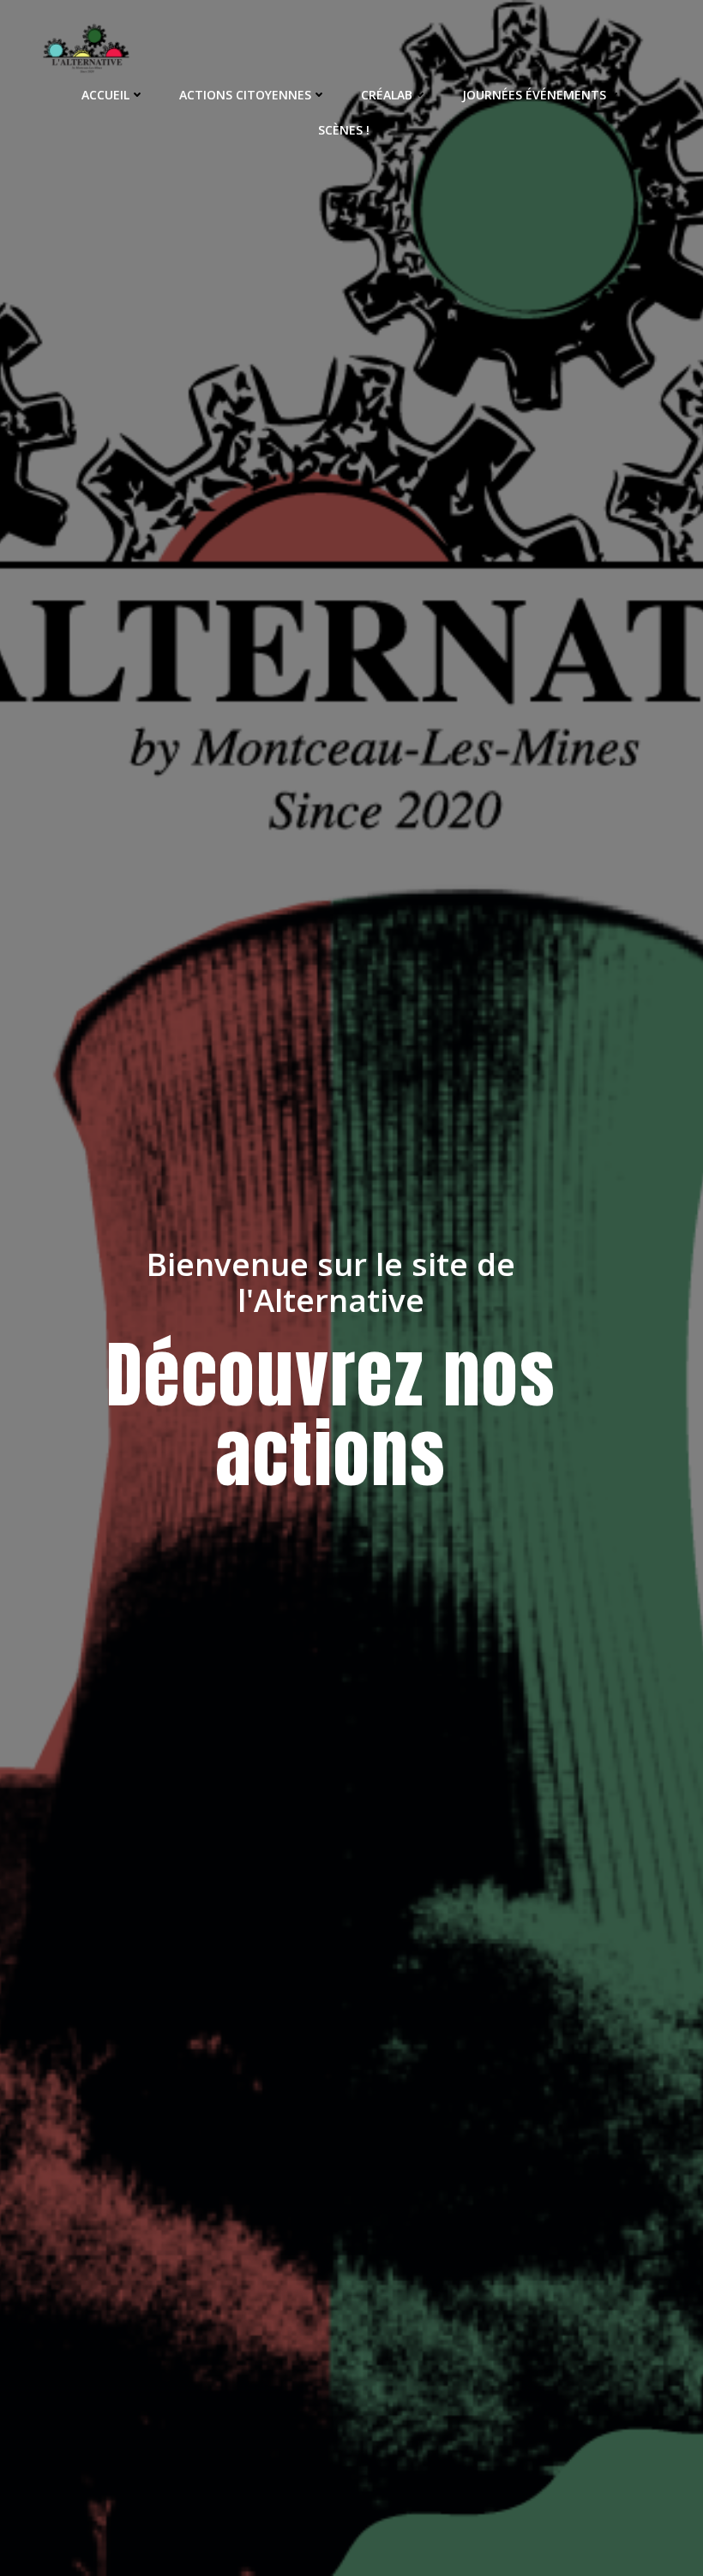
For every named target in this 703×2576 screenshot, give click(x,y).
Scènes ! (344, 130)
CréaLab (387, 95)
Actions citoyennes (245, 95)
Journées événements (534, 95)
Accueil (105, 95)
